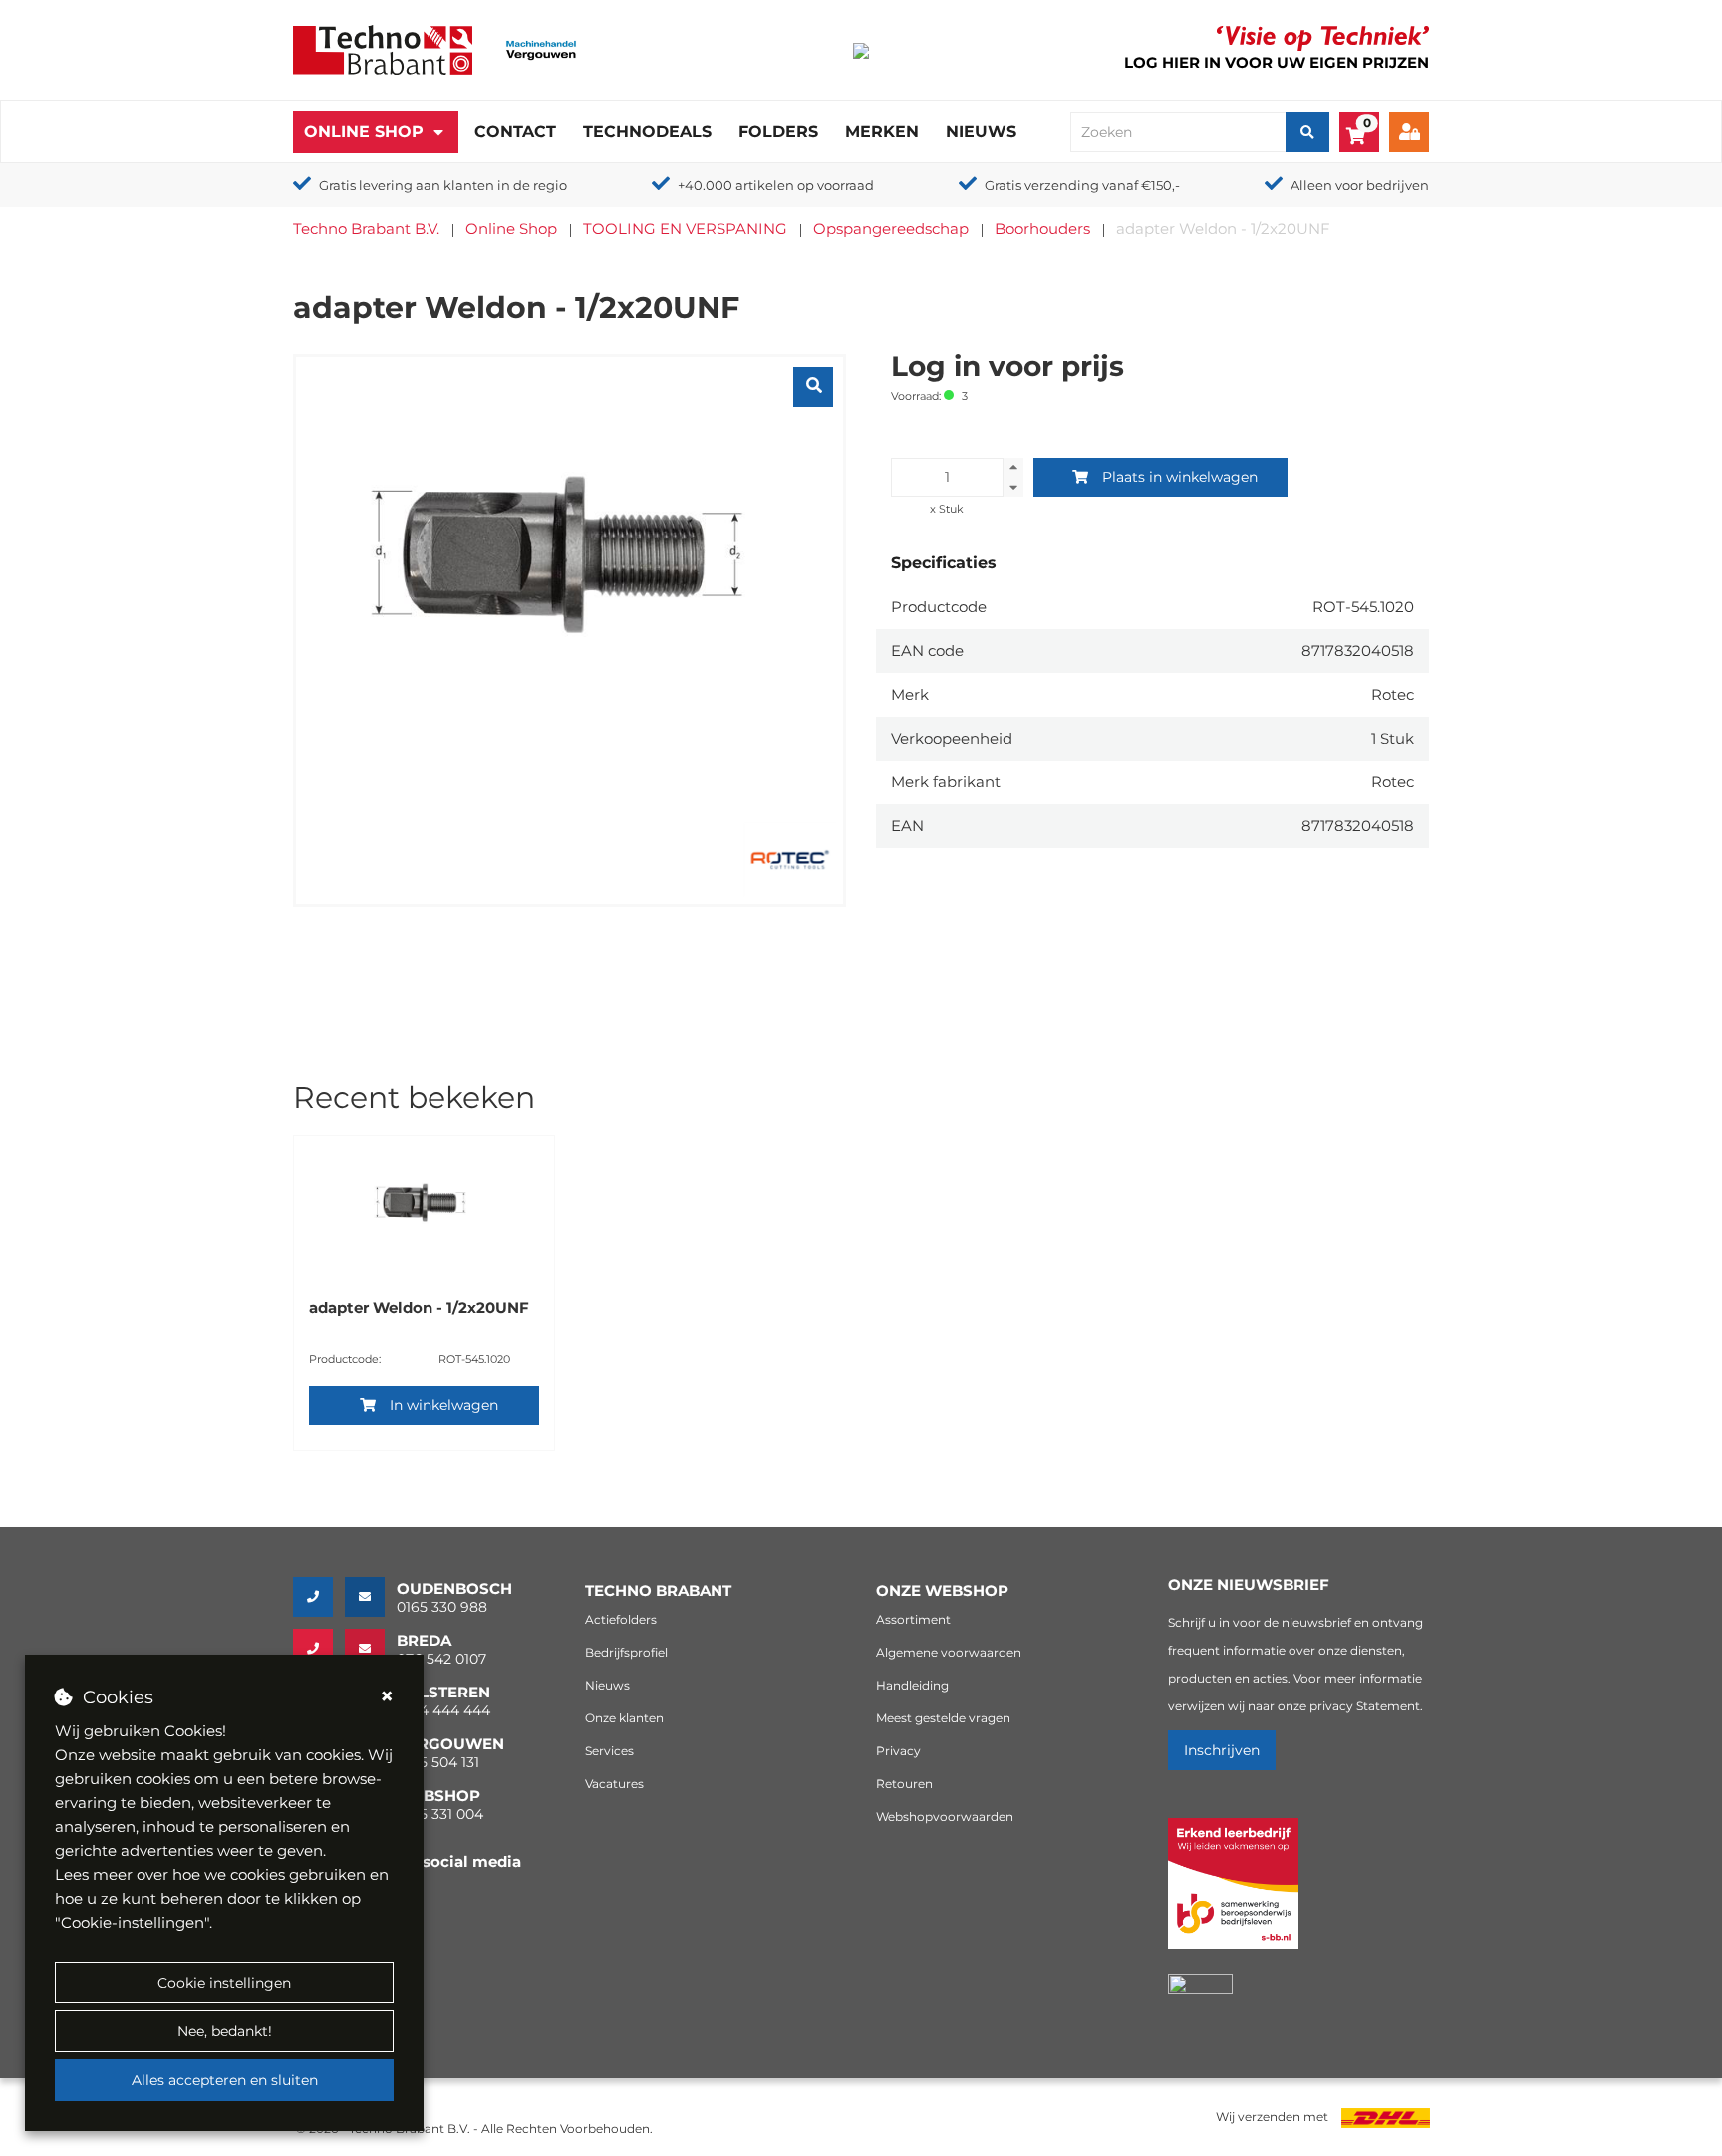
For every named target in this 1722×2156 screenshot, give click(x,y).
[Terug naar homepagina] (383, 48)
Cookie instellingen (224, 1983)
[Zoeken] (1307, 132)
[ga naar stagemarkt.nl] (1233, 1894)
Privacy (898, 1751)
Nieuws (981, 131)
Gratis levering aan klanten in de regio (443, 185)
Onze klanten (624, 1718)
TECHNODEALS (647, 131)
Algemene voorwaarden (949, 1652)
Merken (882, 131)
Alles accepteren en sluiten (225, 2080)
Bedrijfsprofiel (626, 1652)
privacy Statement (1365, 1706)
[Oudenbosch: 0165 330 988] (319, 1597)
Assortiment (913, 1619)
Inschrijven (1222, 1750)
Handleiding (912, 1685)
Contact (515, 131)
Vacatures (614, 1784)
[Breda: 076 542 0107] (319, 1649)
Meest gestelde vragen (943, 1718)
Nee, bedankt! (225, 2031)
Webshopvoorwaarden (945, 1817)
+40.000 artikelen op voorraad (776, 185)
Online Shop (364, 131)
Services (609, 1751)
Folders (778, 131)
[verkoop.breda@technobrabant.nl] (371, 1649)
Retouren (904, 1784)
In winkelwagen (444, 1405)
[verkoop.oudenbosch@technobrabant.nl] (371, 1597)
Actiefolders (621, 1619)
